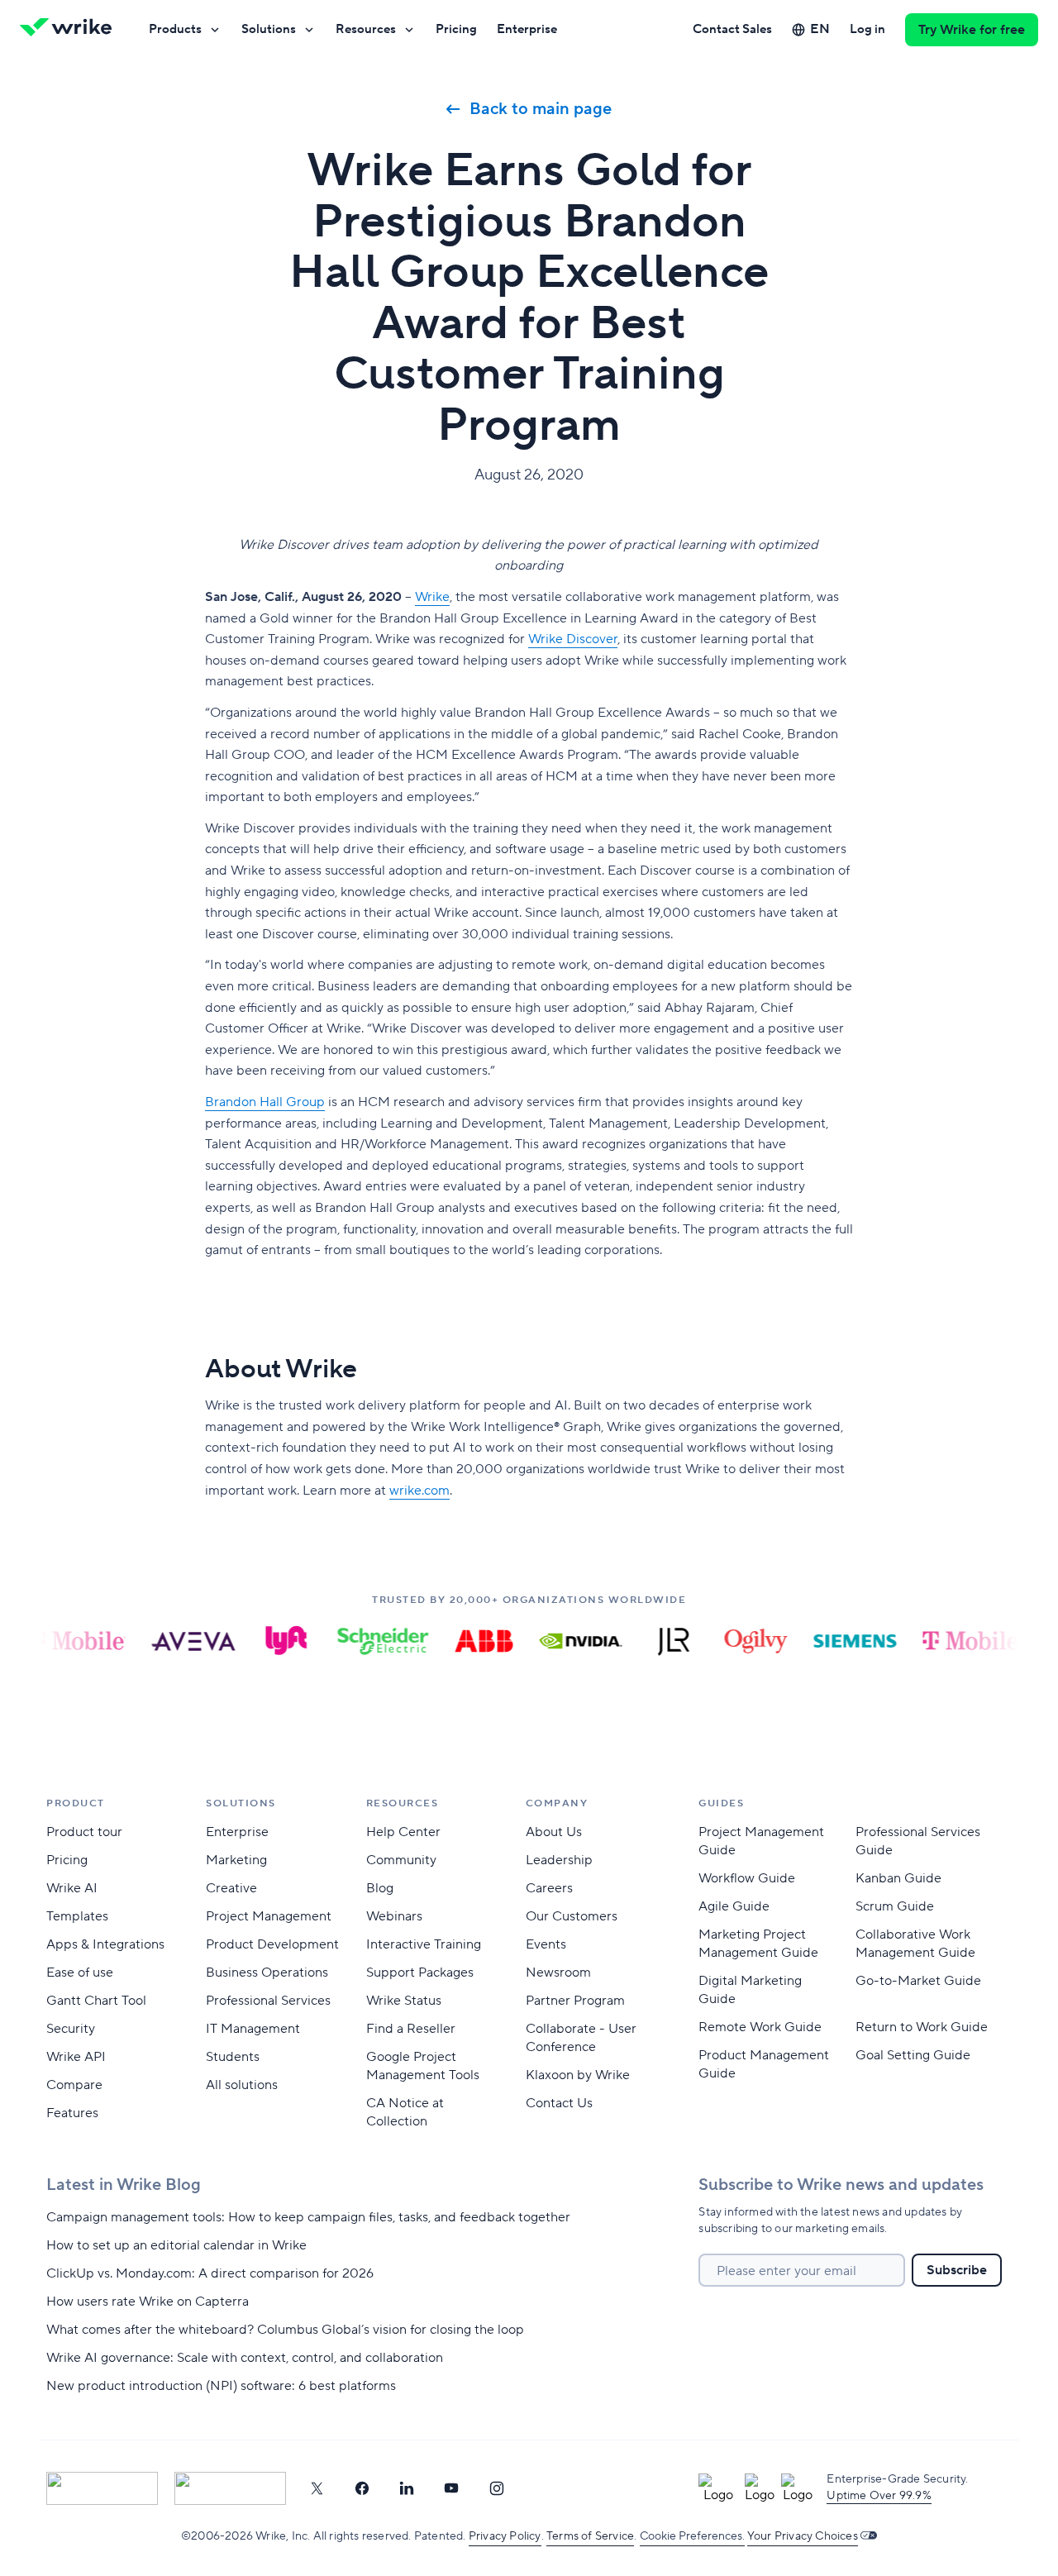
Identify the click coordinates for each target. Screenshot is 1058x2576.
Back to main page (541, 109)
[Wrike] (71, 30)
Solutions (269, 29)
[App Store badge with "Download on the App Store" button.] (102, 2488)
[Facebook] (362, 2488)
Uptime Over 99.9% (879, 2496)
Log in (867, 29)
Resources (366, 29)
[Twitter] (317, 2488)
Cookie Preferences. (692, 2536)
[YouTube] (451, 2488)
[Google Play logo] (230, 2488)
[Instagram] (497, 2488)
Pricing (456, 29)
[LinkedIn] (407, 2488)
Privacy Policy (505, 2536)
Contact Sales (732, 29)
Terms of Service (590, 2536)
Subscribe (957, 2270)
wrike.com (419, 1491)
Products (175, 29)
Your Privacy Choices (803, 2536)
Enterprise (527, 29)
